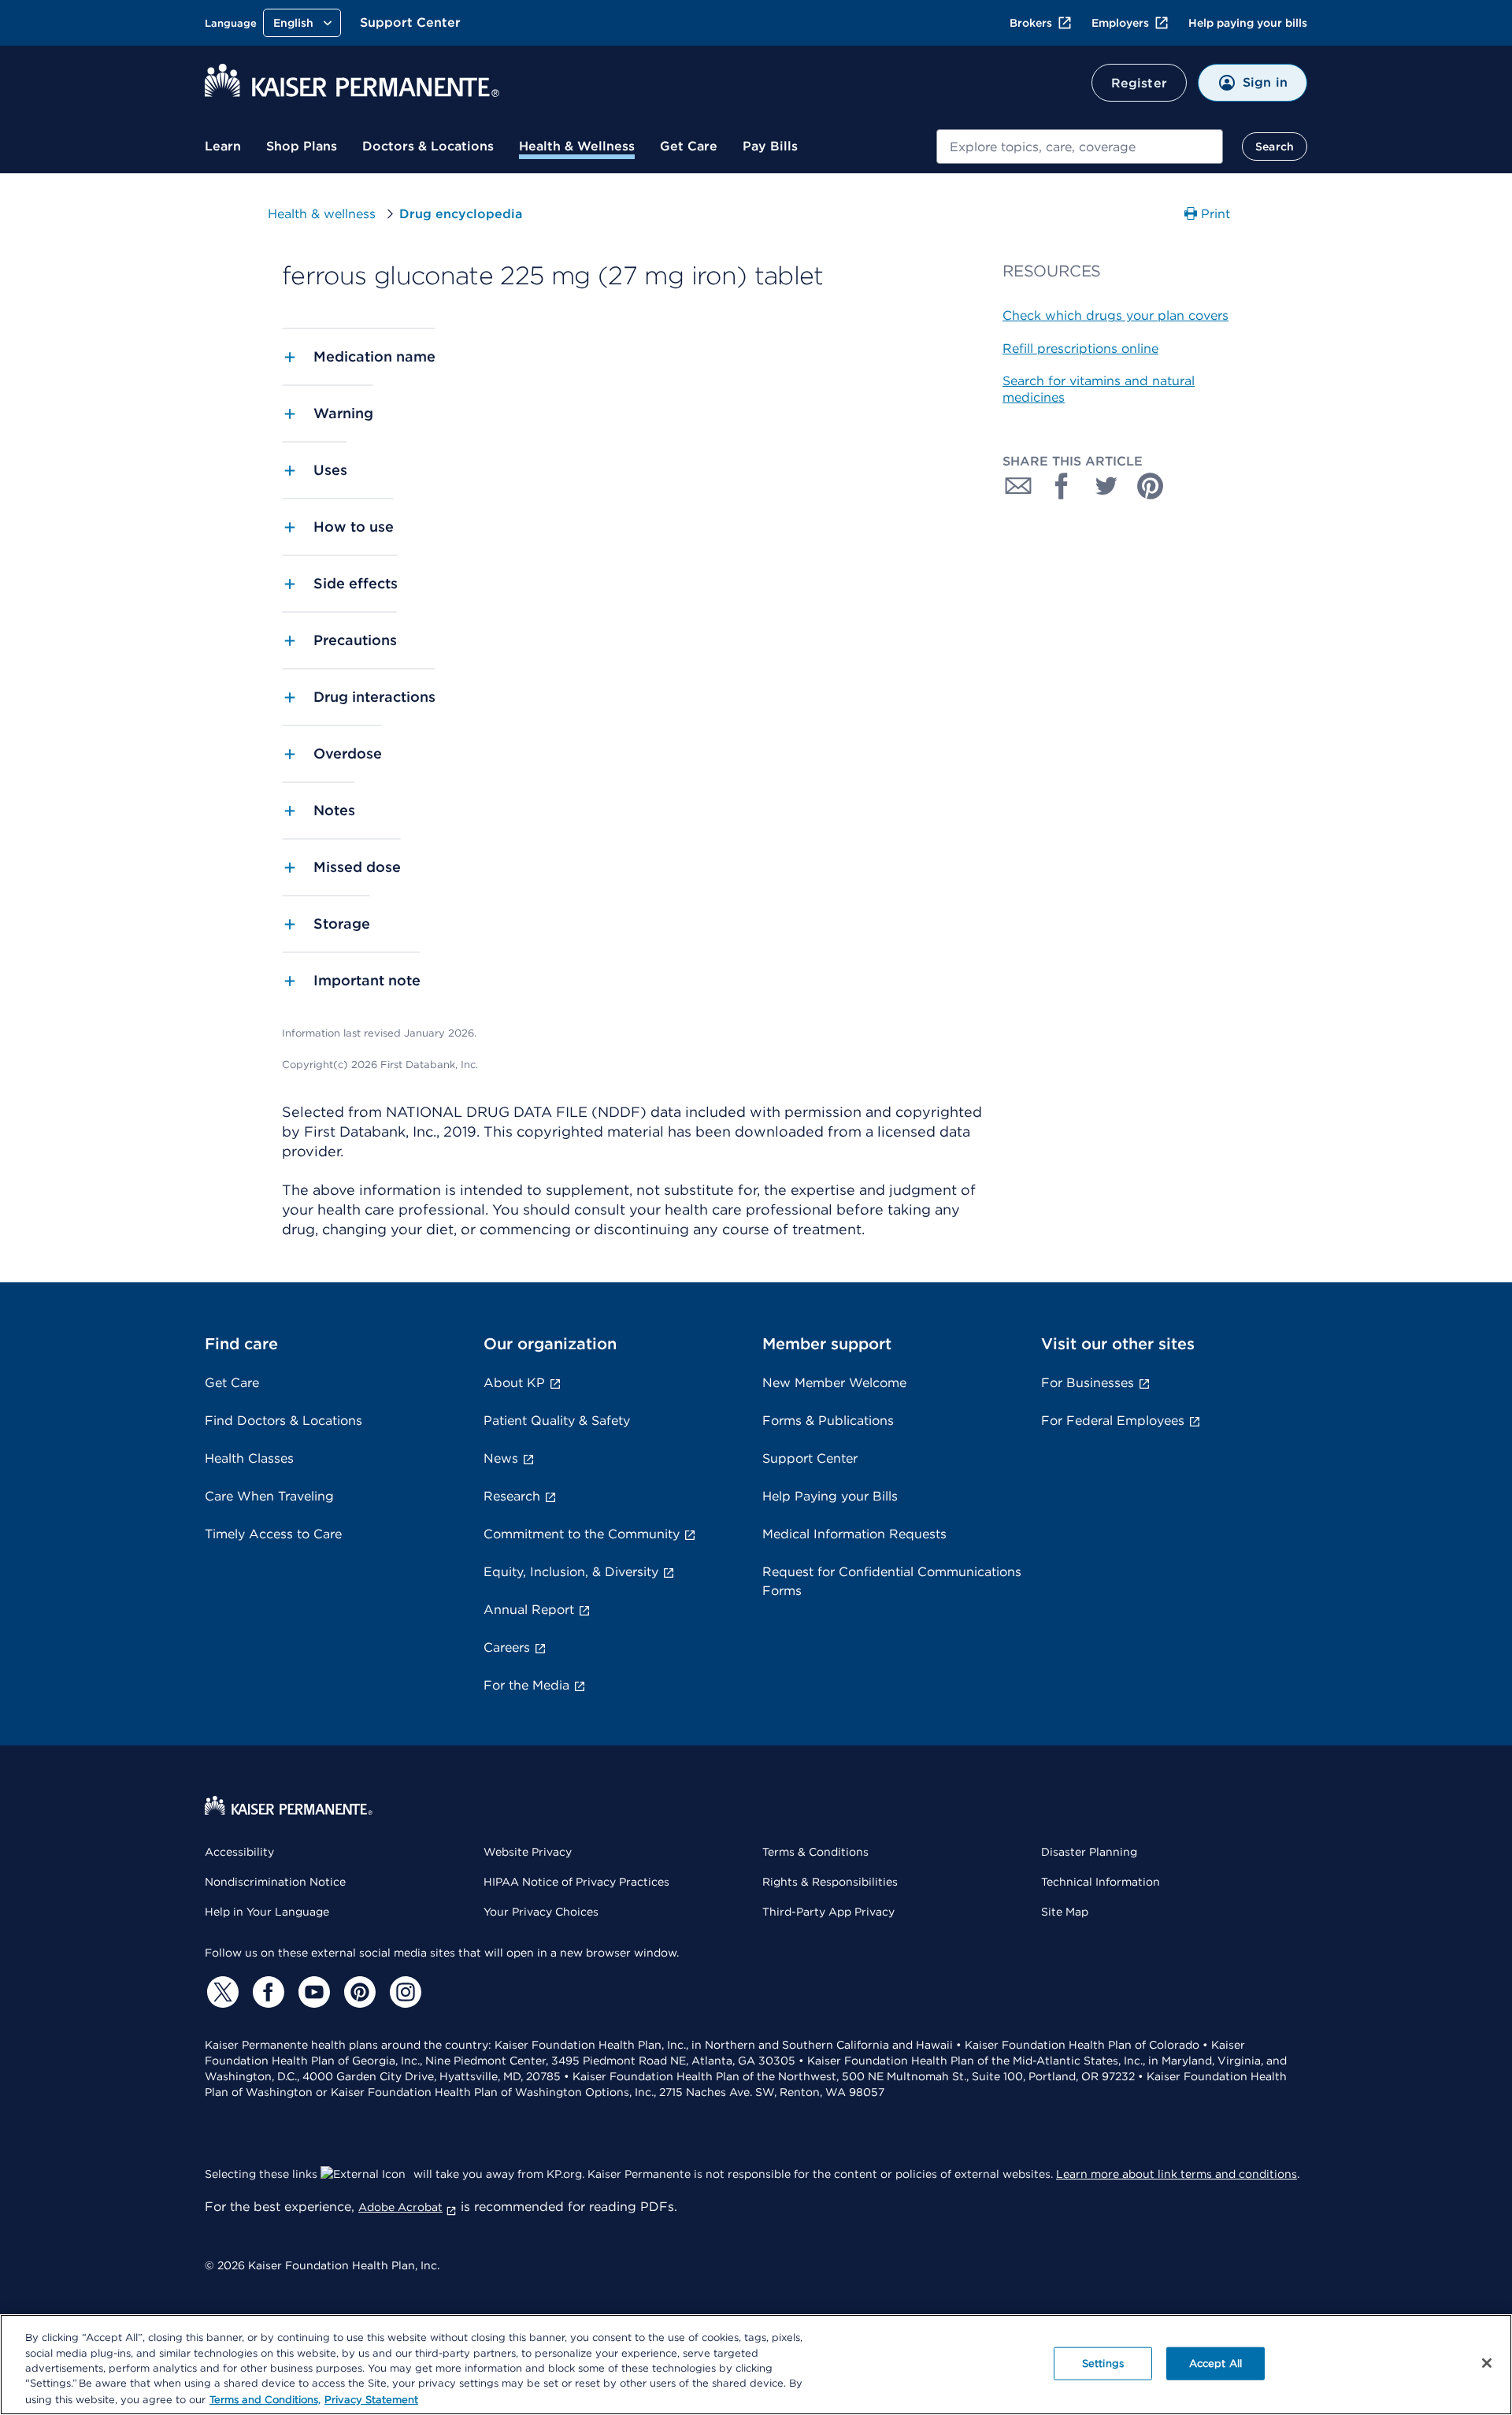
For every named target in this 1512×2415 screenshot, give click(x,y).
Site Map (1065, 1912)
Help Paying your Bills (830, 1496)
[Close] (1487, 2363)
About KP (514, 1383)
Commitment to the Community (582, 1534)
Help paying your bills (1248, 23)
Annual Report (529, 1610)
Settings (1103, 2363)
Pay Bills (770, 146)
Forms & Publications (828, 1421)
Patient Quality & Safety (557, 1421)
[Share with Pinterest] (1151, 486)
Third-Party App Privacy (828, 1912)
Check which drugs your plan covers (1115, 315)
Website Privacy (528, 1852)
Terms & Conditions (815, 1852)
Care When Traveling (269, 1496)
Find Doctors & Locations (283, 1421)
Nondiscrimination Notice (275, 1882)
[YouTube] (312, 1992)
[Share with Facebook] (1062, 486)
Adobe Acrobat (400, 2207)
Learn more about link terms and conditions (1177, 2174)
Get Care (689, 146)
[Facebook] (266, 1992)
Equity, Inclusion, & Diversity (571, 1572)
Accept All (1216, 2363)
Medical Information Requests (854, 1534)
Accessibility (239, 1852)
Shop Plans (302, 146)
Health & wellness (322, 214)
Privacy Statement (371, 2399)
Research (512, 1496)
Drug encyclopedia (461, 214)
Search (1275, 147)
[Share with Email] (1018, 486)
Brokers (1031, 23)
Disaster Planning (1089, 1852)
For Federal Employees (1113, 1421)
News (501, 1458)
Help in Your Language (267, 1912)
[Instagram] (403, 1992)
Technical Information (1101, 1882)
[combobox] (1080, 147)
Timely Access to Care (273, 1534)
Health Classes (249, 1458)
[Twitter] (220, 1992)
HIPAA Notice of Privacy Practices (576, 1882)
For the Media (526, 1685)
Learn (223, 146)
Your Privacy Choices (541, 1912)
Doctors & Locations (428, 146)
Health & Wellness (577, 146)
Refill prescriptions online (1080, 349)
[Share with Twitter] (1106, 486)
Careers (507, 1647)
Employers (1120, 23)
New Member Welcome (834, 1383)
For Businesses (1088, 1383)
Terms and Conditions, (265, 2399)
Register (1139, 83)
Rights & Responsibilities (830, 1882)
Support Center (410, 22)
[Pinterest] (358, 1992)
